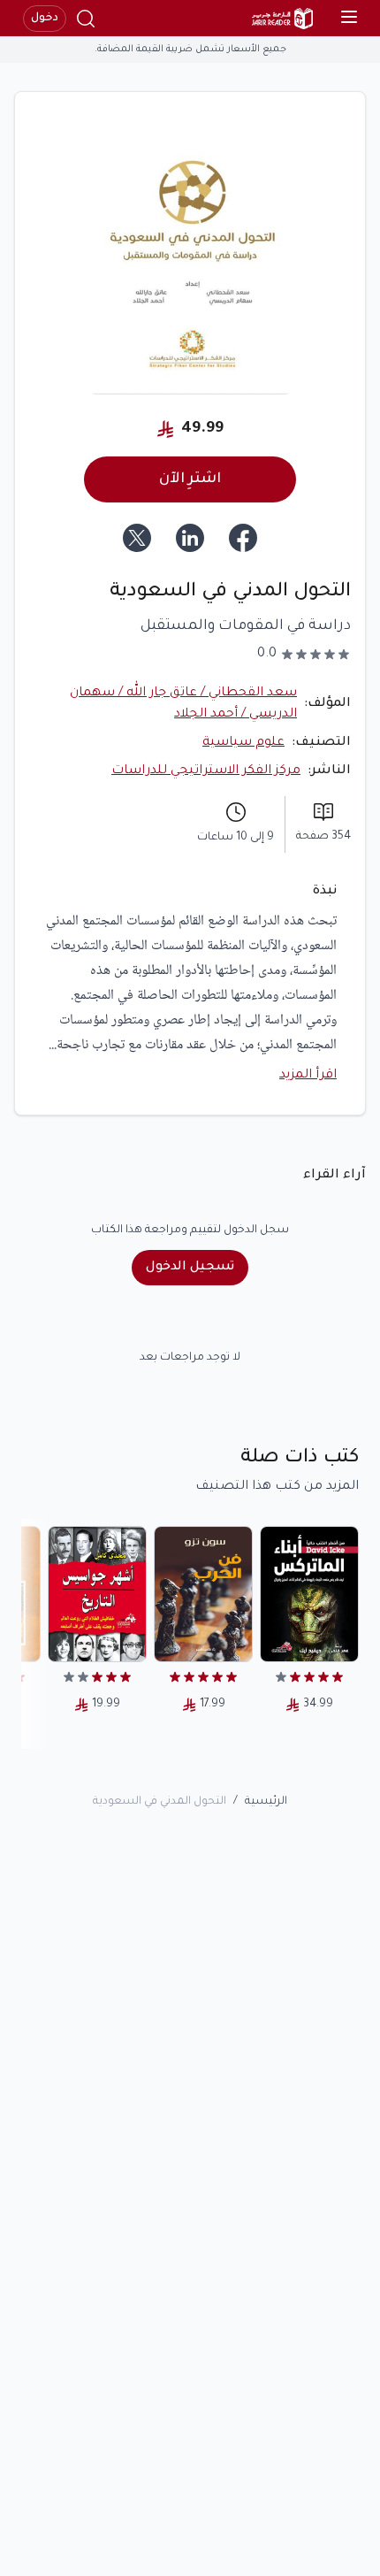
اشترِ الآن (190, 479)
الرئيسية (266, 1802)
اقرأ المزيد (308, 1076)
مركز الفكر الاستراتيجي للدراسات (206, 771)
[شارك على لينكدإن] (190, 538)
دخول (45, 19)
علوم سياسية (243, 743)
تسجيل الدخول (190, 1268)
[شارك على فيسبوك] (243, 538)
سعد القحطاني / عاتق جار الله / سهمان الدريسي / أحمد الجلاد (183, 704)
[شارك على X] (137, 538)
